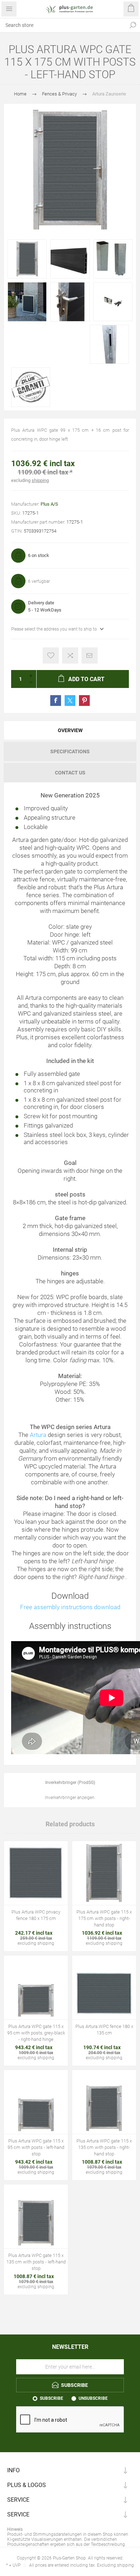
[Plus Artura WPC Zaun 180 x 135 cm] (104, 1987)
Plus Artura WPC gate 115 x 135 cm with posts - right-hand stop (104, 2147)
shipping (40, 480)
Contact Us (70, 773)
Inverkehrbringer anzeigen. (70, 1798)
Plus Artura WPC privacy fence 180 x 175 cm (36, 1915)
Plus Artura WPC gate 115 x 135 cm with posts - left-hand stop (36, 2262)
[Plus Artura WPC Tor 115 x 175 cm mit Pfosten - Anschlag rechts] (104, 1873)
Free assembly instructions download (70, 1607)
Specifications (70, 751)
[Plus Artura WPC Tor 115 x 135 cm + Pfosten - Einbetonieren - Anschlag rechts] (104, 2102)
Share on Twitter (70, 701)
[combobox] (63, 25)
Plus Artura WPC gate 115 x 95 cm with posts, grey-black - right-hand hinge (36, 2033)
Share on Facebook (56, 701)
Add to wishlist (51, 655)
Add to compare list (70, 655)
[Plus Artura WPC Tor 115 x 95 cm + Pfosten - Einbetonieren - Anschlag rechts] (36, 1987)
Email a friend (90, 655)
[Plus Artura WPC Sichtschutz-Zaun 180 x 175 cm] (36, 1873)
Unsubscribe (93, 2398)
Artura (38, 1435)
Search (133, 25)
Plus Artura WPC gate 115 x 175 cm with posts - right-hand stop (104, 1918)
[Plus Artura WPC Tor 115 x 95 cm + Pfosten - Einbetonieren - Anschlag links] (36, 2102)
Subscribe (52, 2398)
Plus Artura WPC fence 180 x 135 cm (104, 2030)
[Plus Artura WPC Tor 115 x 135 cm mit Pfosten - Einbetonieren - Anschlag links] (36, 2216)
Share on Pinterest (84, 701)
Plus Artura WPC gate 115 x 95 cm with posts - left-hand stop (36, 2147)
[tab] (70, 730)
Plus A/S (49, 504)
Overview (70, 730)
